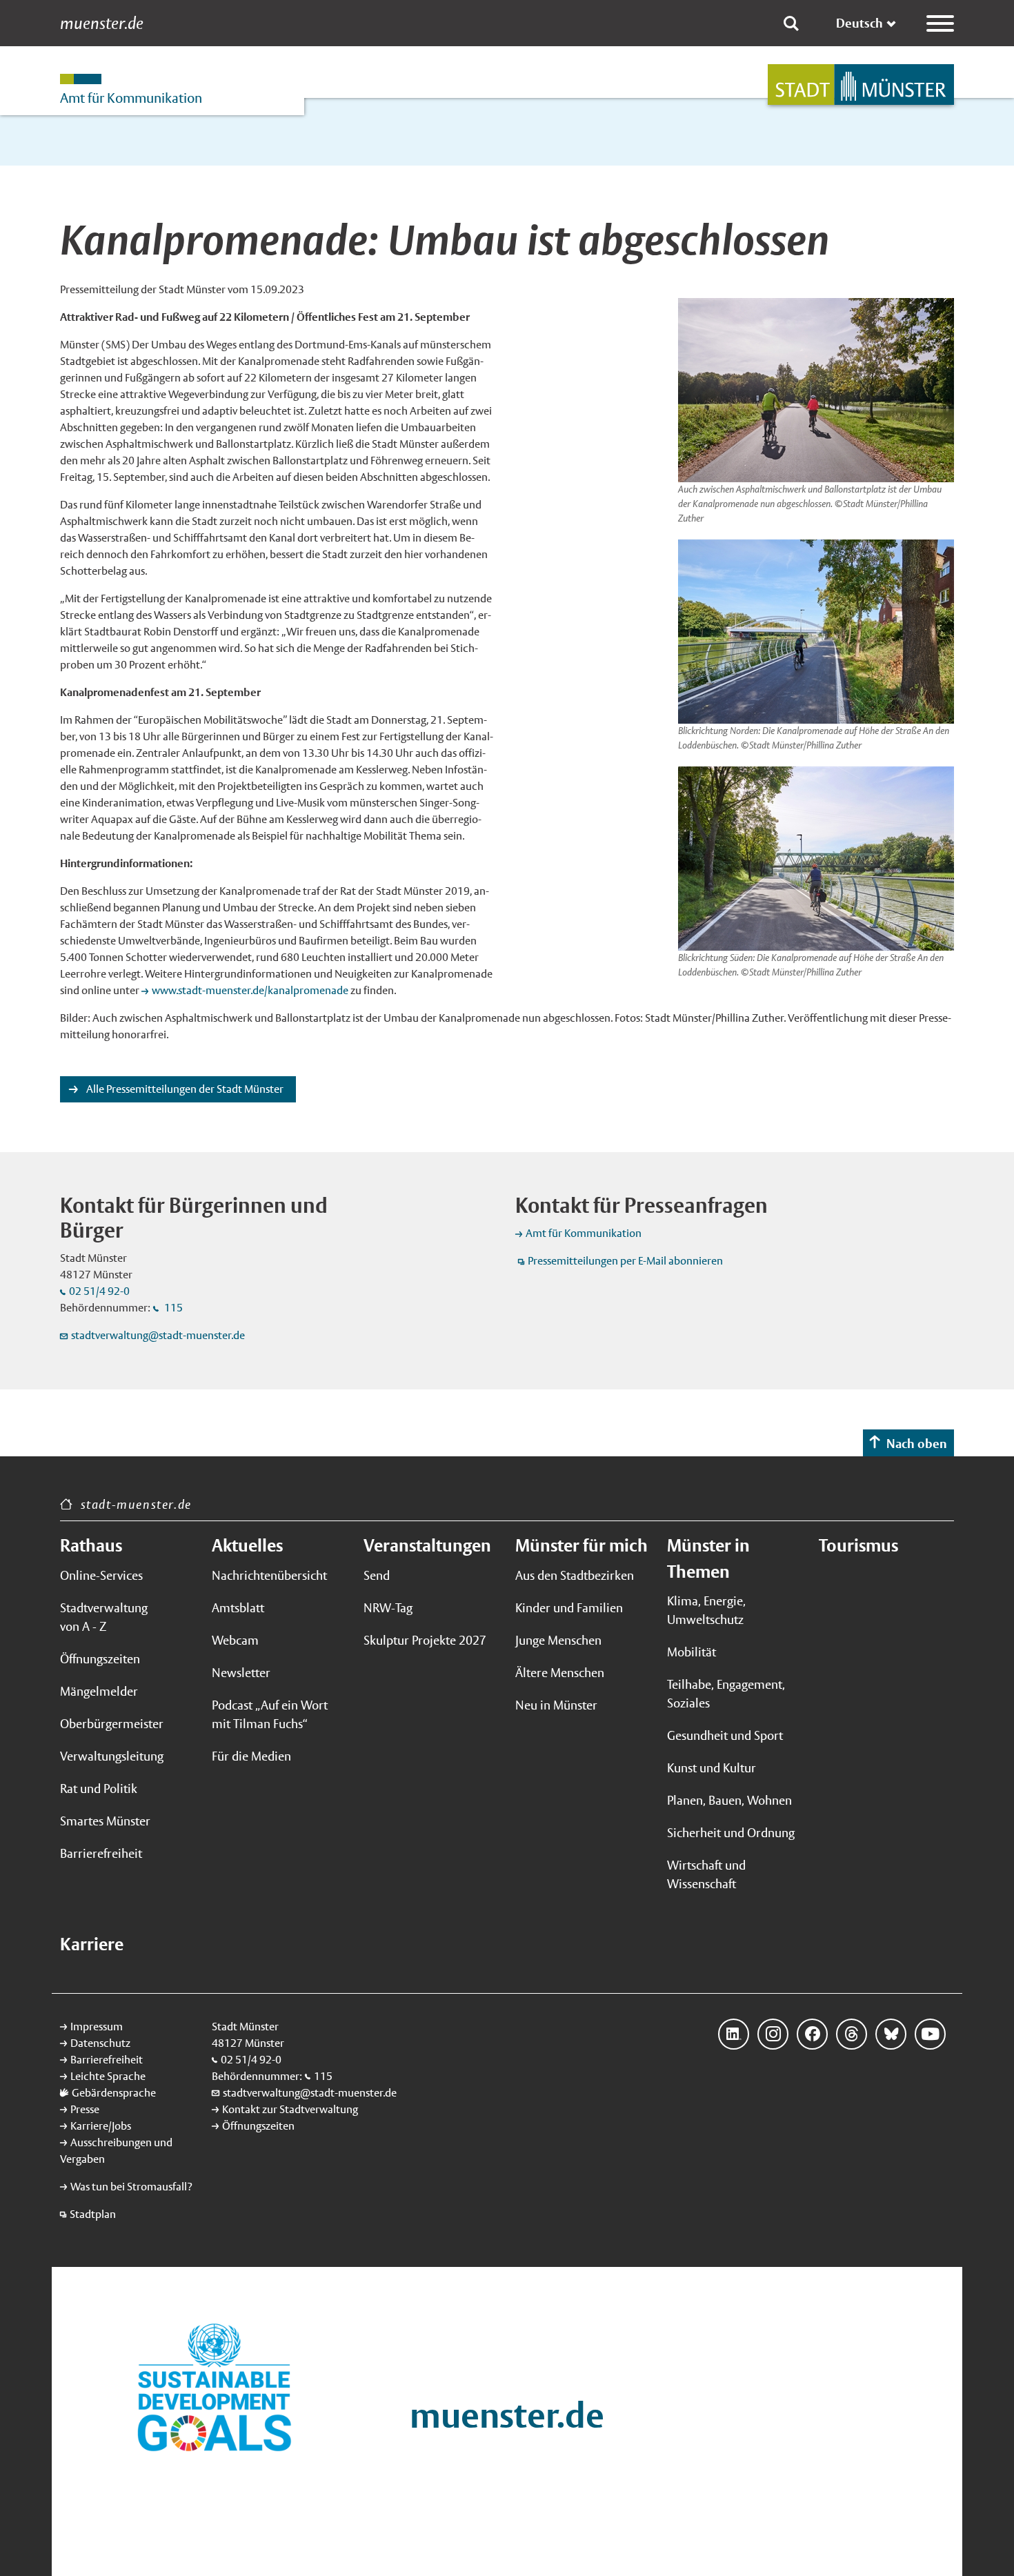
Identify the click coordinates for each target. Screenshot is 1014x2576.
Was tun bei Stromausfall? (131, 2187)
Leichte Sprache (108, 2076)
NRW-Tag (388, 1608)
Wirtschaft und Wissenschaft (706, 1874)
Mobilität (692, 1652)
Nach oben (917, 1444)
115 (172, 1308)
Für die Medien (251, 1756)
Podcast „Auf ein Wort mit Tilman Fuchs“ (270, 1714)
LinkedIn (734, 2034)
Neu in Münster (556, 1705)
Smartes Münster (105, 1821)
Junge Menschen (558, 1640)
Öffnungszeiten (100, 1659)
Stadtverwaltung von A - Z (104, 1617)
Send (377, 1575)
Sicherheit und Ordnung (731, 1833)
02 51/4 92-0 (99, 1291)
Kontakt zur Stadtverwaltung (290, 2109)
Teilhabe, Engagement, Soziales (726, 1694)
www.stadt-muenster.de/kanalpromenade (250, 990)
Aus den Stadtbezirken (575, 1575)
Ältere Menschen (560, 1673)
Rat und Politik (99, 1789)
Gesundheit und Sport (725, 1735)
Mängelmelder (99, 1691)
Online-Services (101, 1575)
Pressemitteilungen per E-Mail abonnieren (625, 1261)
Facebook (812, 2034)
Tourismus (858, 1545)
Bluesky (891, 2034)
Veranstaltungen (427, 1545)
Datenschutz (100, 2043)
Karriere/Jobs (101, 2126)
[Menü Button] (940, 23)
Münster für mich (581, 1545)
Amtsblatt (238, 1608)
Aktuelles (247, 1545)
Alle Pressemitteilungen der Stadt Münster (184, 1089)
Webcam (235, 1640)
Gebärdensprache (114, 2093)
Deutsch (859, 23)
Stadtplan (93, 2214)
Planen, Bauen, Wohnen (729, 1800)
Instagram (773, 2034)
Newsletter (241, 1673)
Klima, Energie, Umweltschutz (706, 1610)
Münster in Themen (708, 1558)
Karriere (92, 1944)
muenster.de (102, 23)
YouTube (930, 2034)
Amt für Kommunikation (584, 1233)
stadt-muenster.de (136, 1504)
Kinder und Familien (569, 1608)
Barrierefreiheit (101, 1853)
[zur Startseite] (861, 85)
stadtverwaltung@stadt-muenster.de (158, 1335)
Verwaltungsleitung (112, 1756)
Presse (85, 2109)
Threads (852, 2034)
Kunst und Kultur (712, 1768)
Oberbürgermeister (112, 1724)
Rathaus (91, 1545)
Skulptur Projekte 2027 (425, 1640)
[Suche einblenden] (791, 23)
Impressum (97, 2027)
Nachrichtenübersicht (269, 1575)
